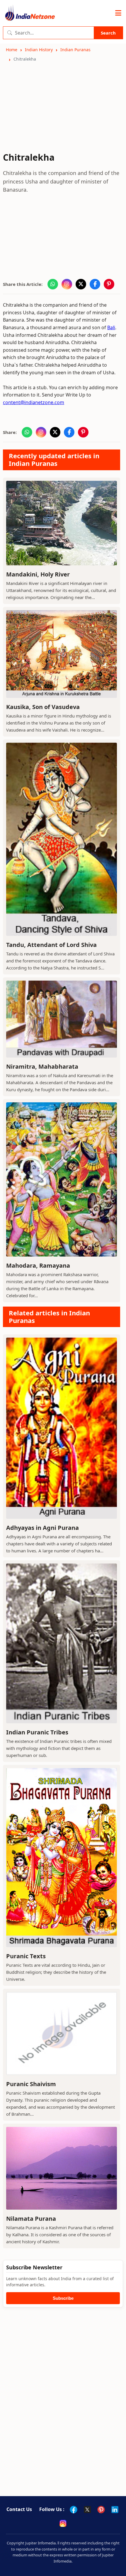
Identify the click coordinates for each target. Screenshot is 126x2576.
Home (12, 50)
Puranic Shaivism (31, 2084)
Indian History (39, 50)
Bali (111, 327)
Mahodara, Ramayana (38, 1265)
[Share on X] (81, 284)
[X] (87, 2510)
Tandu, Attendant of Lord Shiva (51, 945)
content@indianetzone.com (34, 402)
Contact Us (19, 2509)
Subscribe (63, 2298)
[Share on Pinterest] (109, 284)
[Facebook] (74, 2510)
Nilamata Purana (31, 2219)
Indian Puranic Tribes (37, 1732)
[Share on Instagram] (67, 284)
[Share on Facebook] (95, 284)
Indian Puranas (75, 50)
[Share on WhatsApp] (53, 284)
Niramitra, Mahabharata (42, 1066)
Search (108, 33)
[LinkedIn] (115, 2510)
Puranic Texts (26, 1956)
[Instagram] (63, 2523)
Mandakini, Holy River (38, 574)
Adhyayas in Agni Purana (42, 1528)
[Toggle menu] (118, 13)
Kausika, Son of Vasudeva (43, 707)
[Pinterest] (101, 2510)
